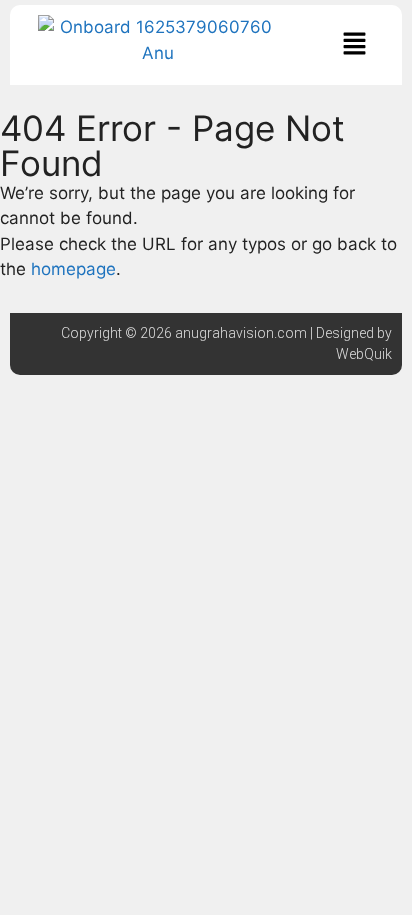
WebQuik (364, 354)
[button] (354, 44)
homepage (73, 269)
